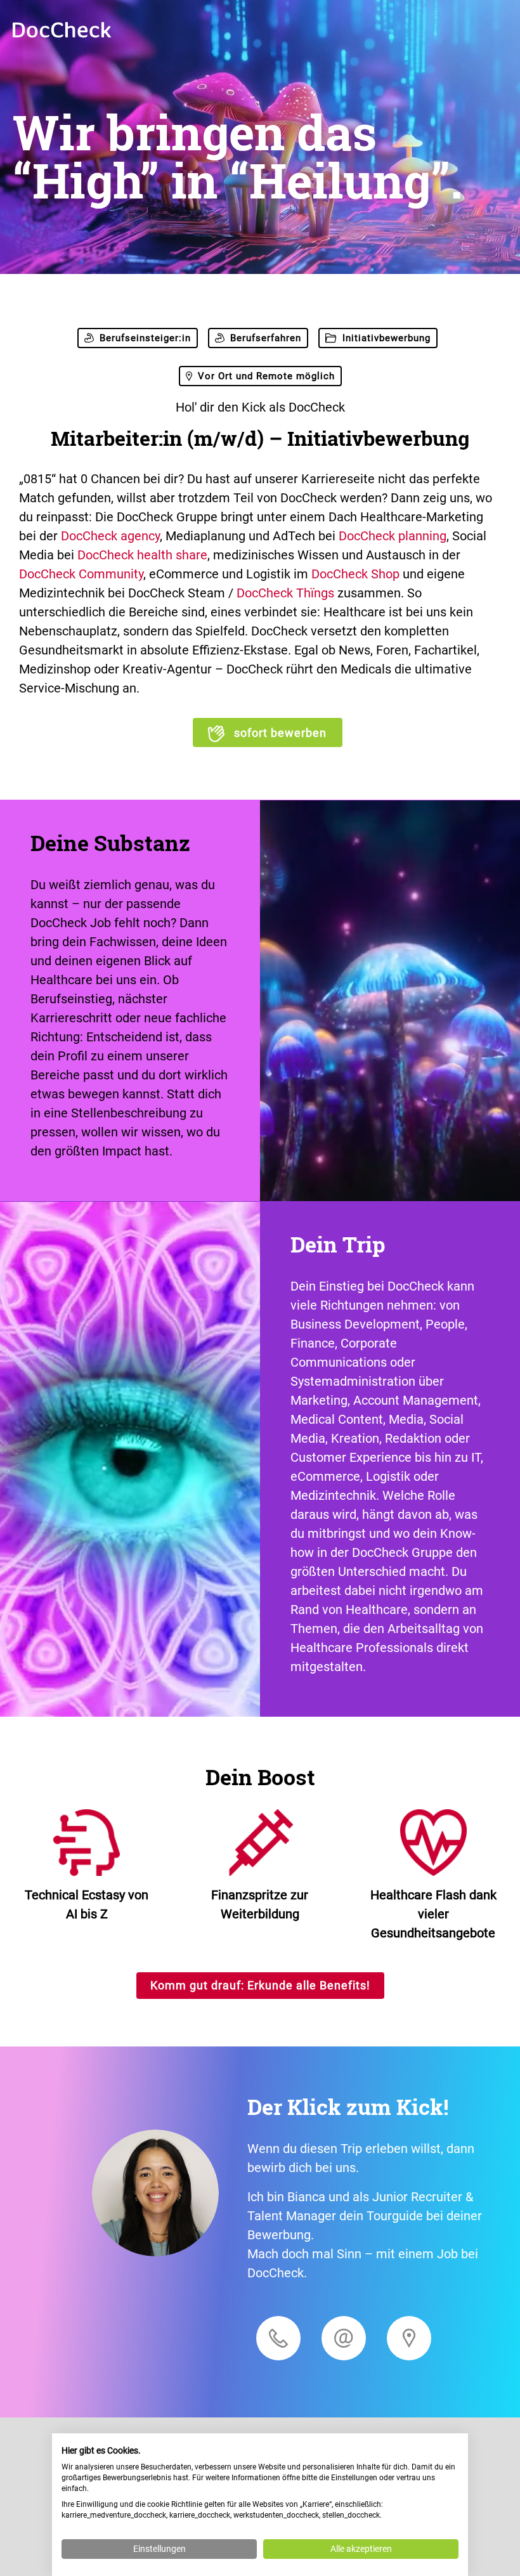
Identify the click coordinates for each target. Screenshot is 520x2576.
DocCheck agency (110, 536)
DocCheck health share (142, 555)
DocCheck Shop (355, 574)
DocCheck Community (81, 574)
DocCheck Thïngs (285, 593)
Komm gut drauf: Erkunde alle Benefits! (260, 1985)
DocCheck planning (393, 536)
